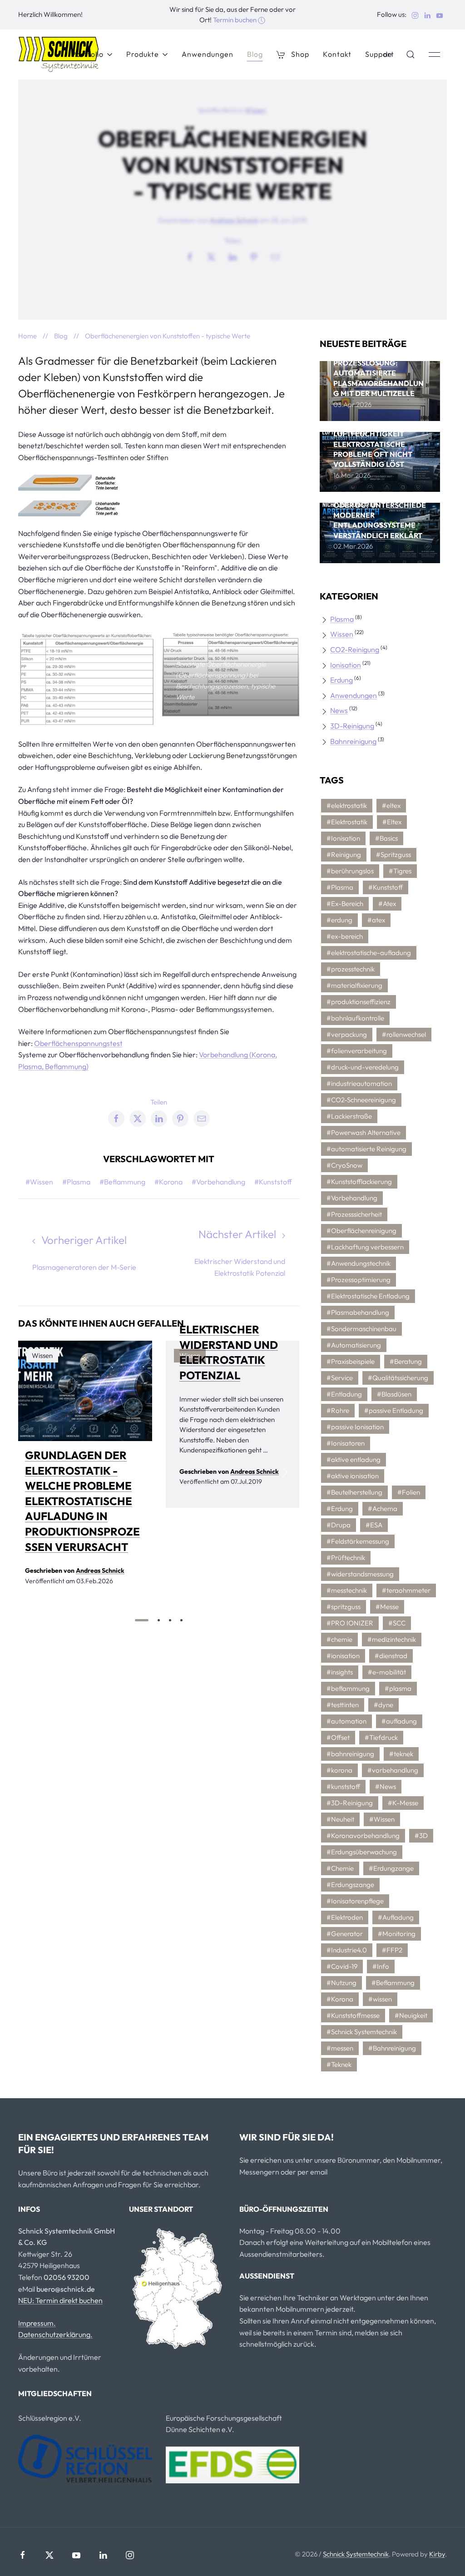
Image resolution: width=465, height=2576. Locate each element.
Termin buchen (235, 20)
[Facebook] (23, 2555)
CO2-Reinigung (355, 649)
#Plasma (76, 1182)
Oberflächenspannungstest (78, 1043)
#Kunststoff (273, 1182)
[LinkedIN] (103, 2555)
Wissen (255, 110)
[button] (411, 54)
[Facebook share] (190, 257)
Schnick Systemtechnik (356, 2554)
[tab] (142, 1620)
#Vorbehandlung (218, 1182)
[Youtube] (76, 2555)
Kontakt (337, 54)
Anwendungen (208, 54)
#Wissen (39, 1182)
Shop (300, 54)
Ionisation (346, 665)
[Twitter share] (211, 257)
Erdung (341, 680)
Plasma (342, 619)
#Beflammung (122, 1182)
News (339, 710)
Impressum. (37, 2323)
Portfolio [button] (87, 54)
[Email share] (275, 257)
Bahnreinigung (353, 741)
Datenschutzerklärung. (55, 2334)
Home (27, 336)
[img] (85, 1391)
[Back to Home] (59, 54)
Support (380, 54)
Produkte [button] (143, 54)
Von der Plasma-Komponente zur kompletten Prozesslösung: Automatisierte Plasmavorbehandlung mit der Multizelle (378, 363)
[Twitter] (49, 2555)
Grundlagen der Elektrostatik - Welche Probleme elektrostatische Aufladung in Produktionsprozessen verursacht (82, 1501)
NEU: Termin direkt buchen (60, 2300)
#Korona (168, 1182)
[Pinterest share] (254, 257)
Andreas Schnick (234, 220)
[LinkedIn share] (232, 257)
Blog (255, 54)
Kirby (437, 2554)
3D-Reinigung (352, 726)
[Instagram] (130, 2555)
